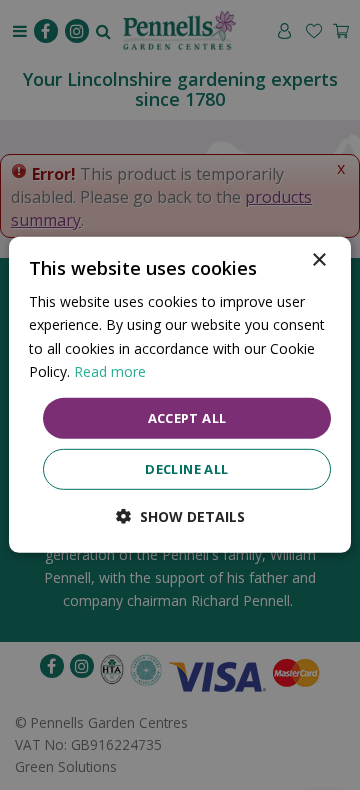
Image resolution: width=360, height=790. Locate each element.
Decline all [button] (186, 469)
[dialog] (180, 395)
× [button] (318, 260)
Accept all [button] (187, 418)
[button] (180, 516)
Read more (110, 370)
